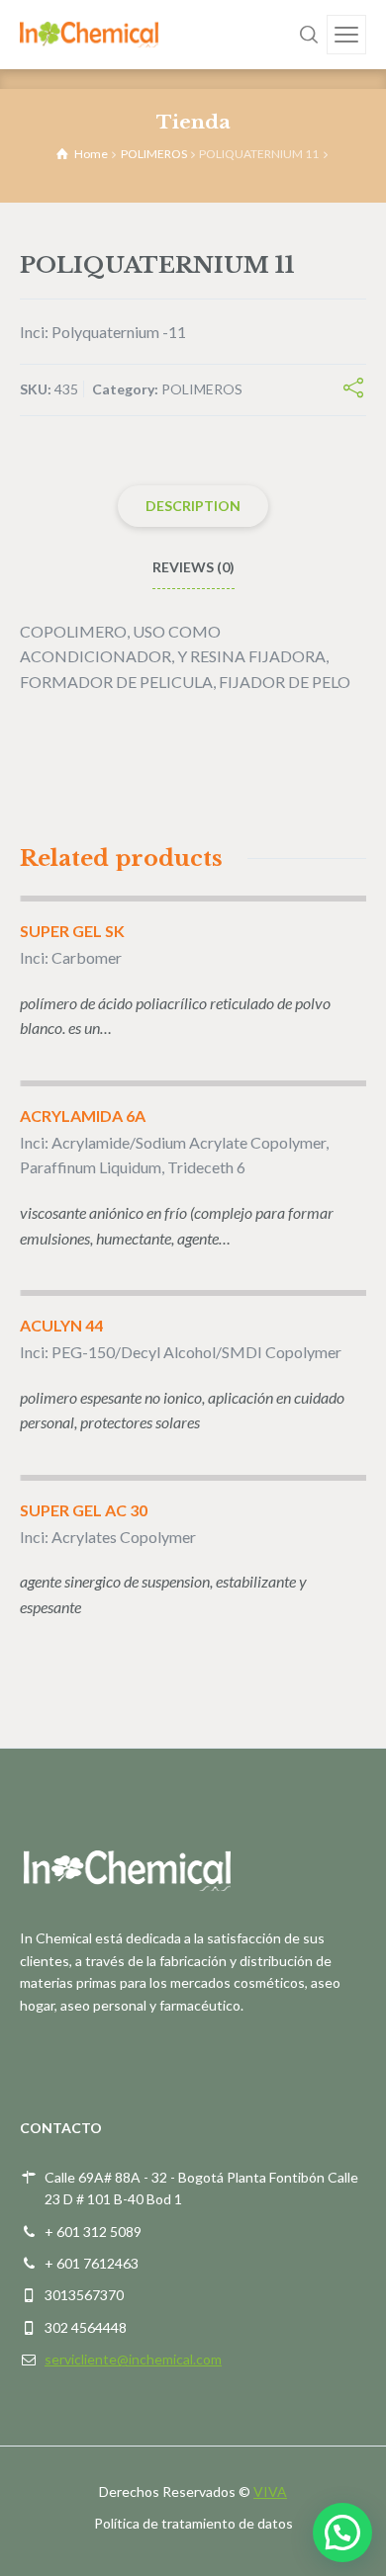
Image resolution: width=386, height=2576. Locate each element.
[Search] (309, 35)
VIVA (270, 2491)
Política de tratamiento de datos (193, 2523)
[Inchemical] (89, 34)
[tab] (193, 506)
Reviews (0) (193, 567)
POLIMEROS (154, 154)
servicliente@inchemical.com (133, 2359)
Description (193, 506)
